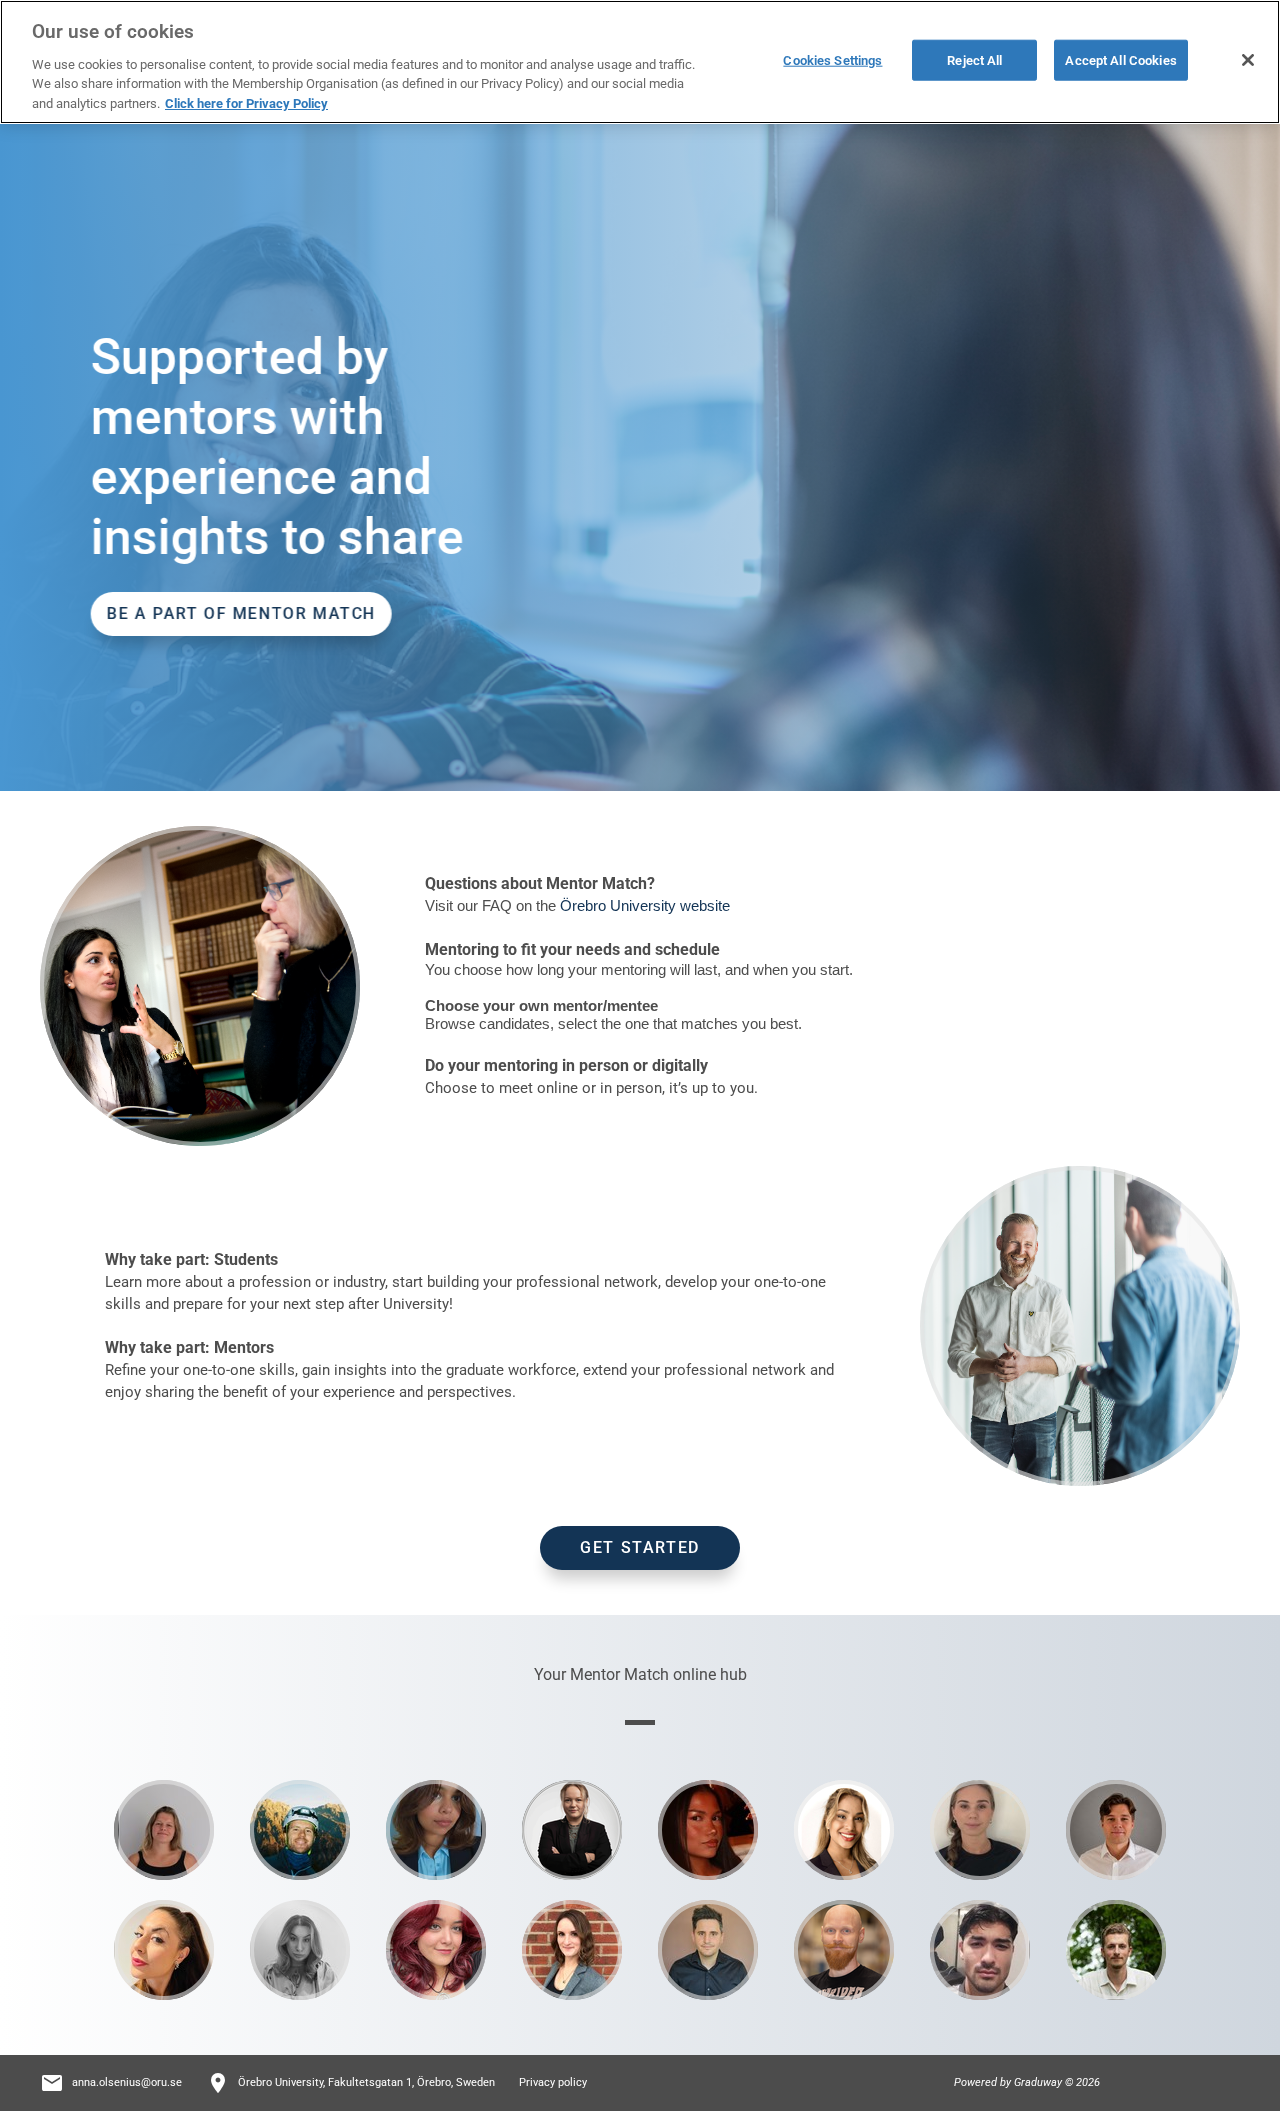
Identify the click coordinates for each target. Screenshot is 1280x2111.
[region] (640, 62)
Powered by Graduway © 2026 (1027, 2082)
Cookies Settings (832, 59)
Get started (640, 1547)
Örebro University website (645, 905)
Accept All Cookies (1120, 59)
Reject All (974, 59)
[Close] (1248, 60)
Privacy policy (553, 2082)
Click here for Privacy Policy (246, 103)
